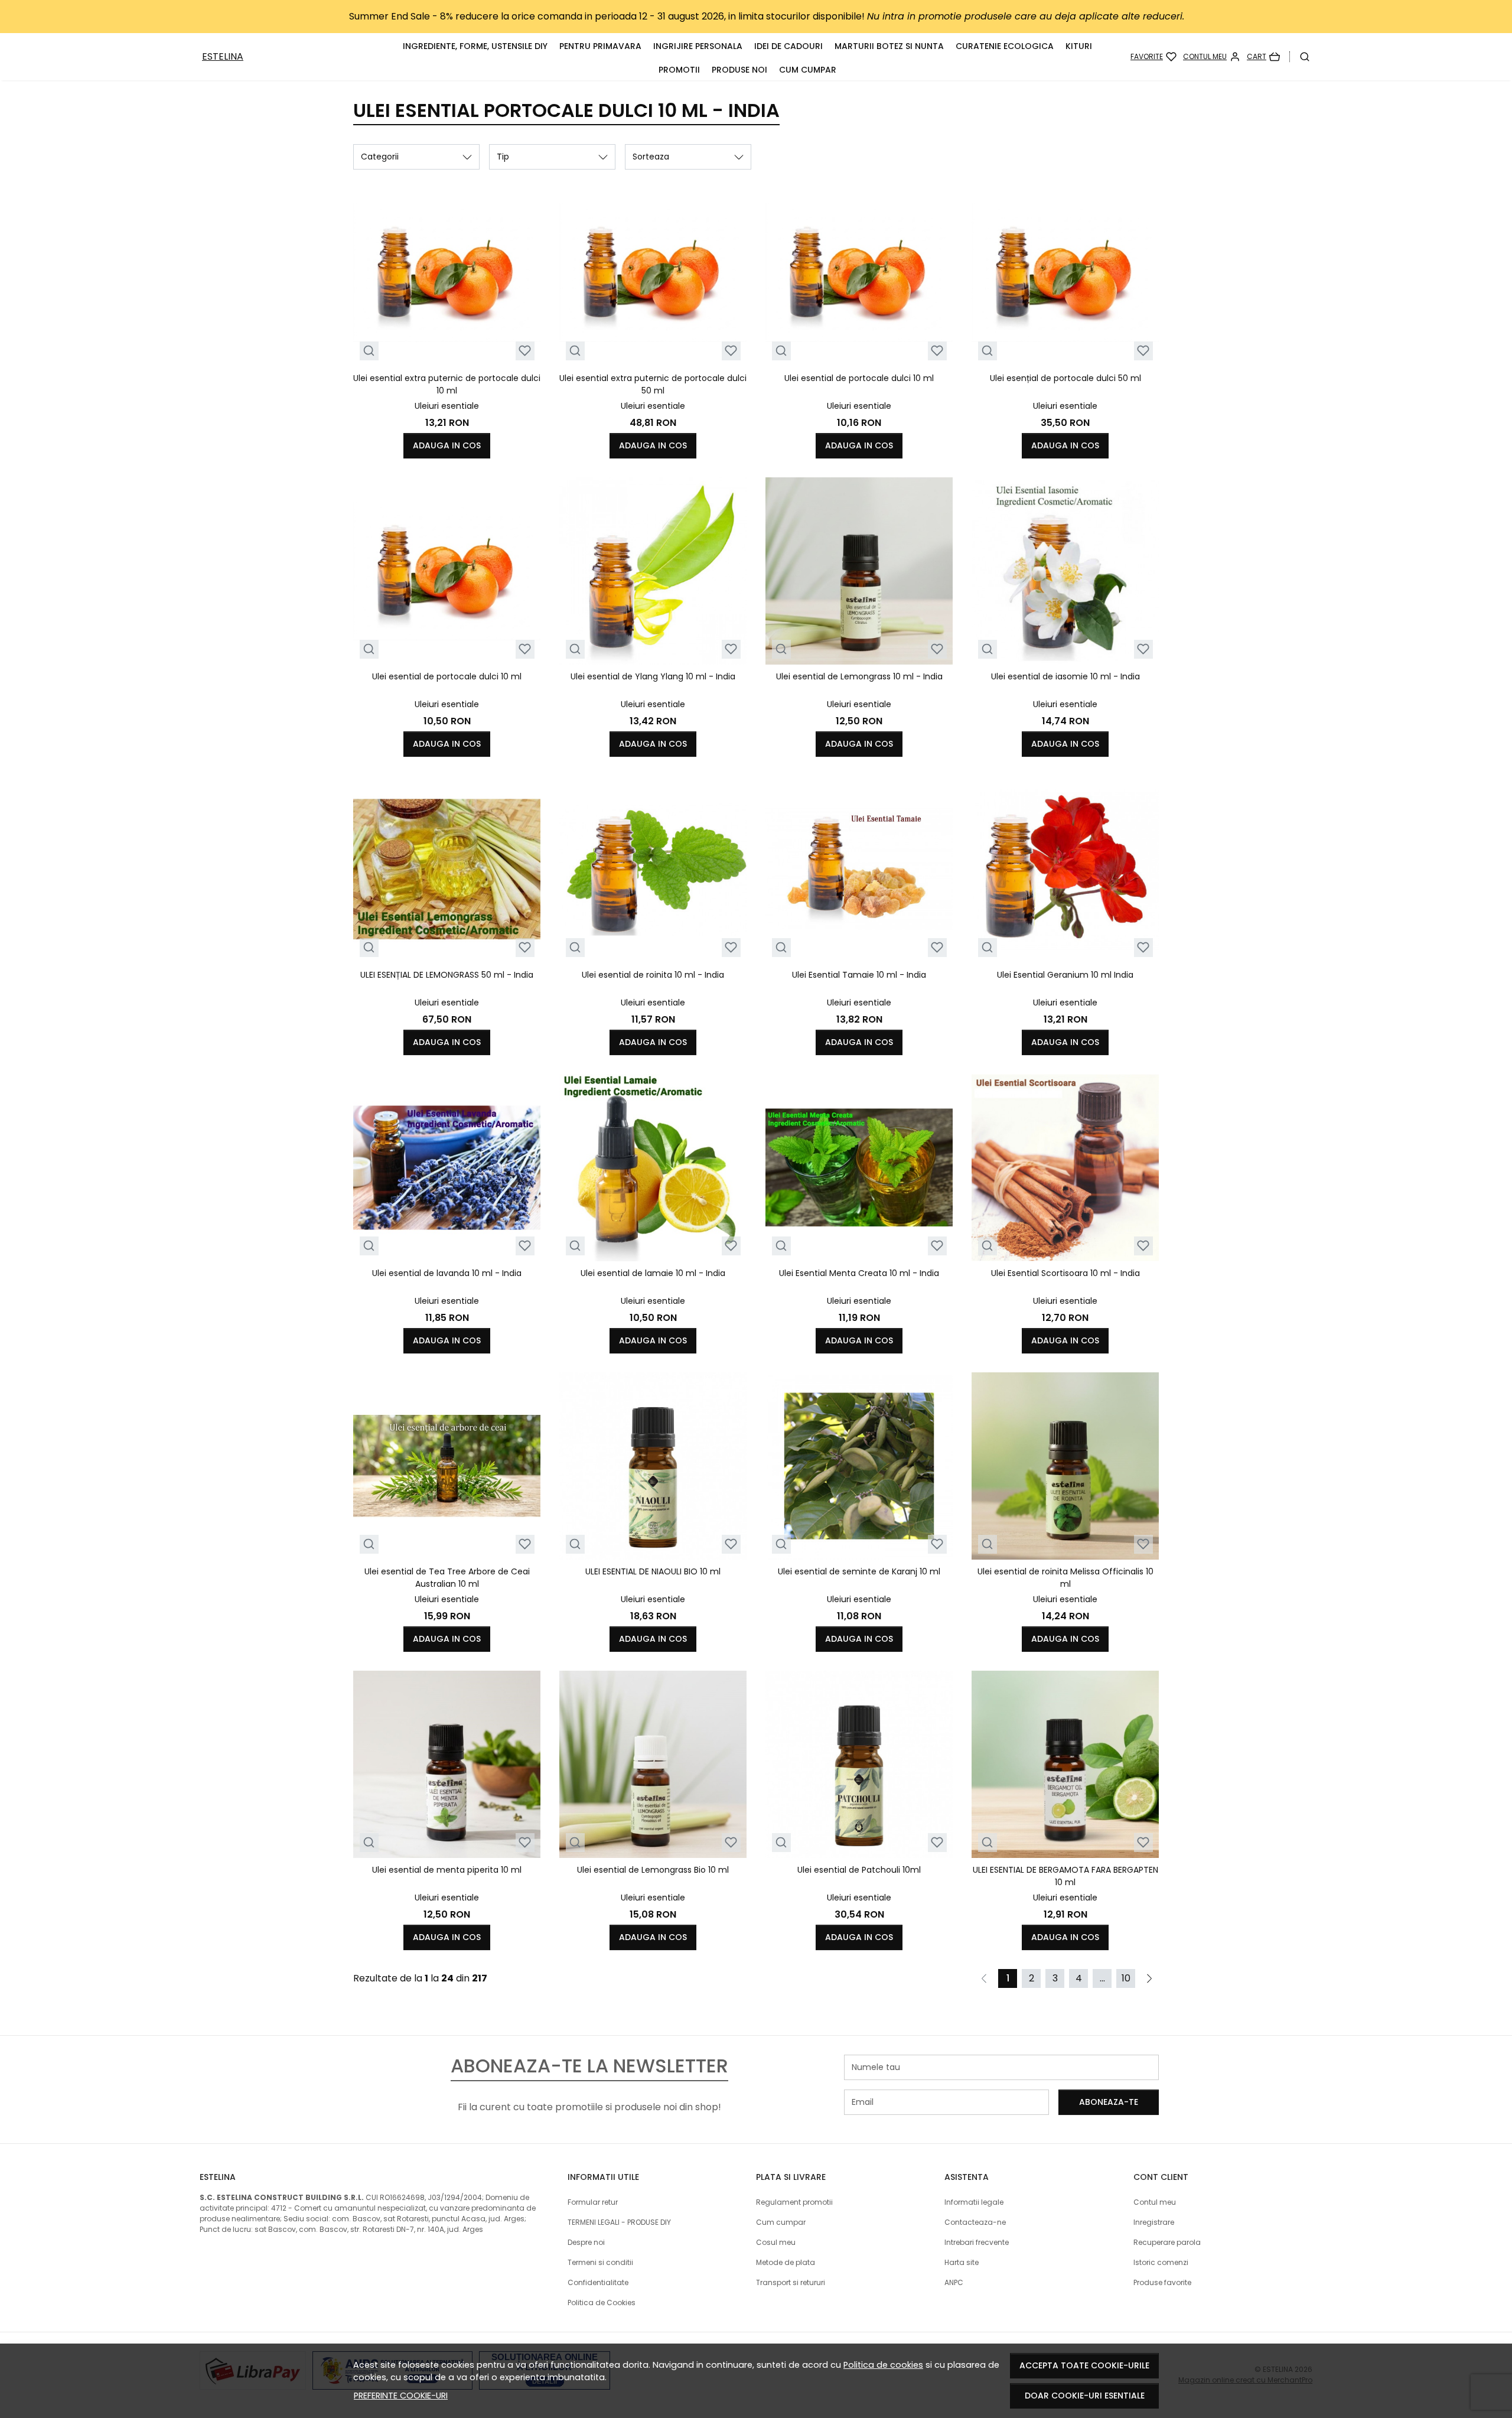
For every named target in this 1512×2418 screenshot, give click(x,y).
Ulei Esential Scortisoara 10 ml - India (1065, 1273)
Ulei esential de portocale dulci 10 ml (859, 378)
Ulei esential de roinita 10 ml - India (653, 975)
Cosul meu (776, 2242)
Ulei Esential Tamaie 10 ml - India (859, 975)
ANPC (954, 2282)
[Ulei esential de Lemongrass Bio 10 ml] (653, 1764)
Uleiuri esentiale (447, 406)
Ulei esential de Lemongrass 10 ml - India (859, 676)
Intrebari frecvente (977, 2242)
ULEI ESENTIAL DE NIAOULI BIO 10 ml (653, 1571)
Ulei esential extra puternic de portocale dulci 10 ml (447, 384)
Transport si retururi (791, 2282)
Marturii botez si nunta (889, 46)
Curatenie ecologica (1005, 46)
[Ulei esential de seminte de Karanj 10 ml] (859, 1466)
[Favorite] (1153, 57)
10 (1126, 1978)
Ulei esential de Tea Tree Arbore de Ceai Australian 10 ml (447, 1578)
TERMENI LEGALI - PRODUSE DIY (619, 2222)
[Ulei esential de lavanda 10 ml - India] (447, 1168)
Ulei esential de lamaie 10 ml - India (653, 1273)
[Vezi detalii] (369, 351)
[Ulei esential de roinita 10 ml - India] (653, 869)
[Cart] (1263, 57)
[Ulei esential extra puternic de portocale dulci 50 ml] (653, 273)
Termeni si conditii (600, 2262)
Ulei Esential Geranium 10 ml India (1065, 975)
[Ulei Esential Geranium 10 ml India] (1065, 869)
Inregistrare (1154, 2222)
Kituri (1079, 46)
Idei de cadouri (788, 46)
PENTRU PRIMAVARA (600, 46)
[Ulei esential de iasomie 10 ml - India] (1065, 571)
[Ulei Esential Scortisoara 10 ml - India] (1065, 1168)
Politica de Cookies (602, 2303)
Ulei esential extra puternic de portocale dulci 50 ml (653, 384)
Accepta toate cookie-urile (1084, 2365)
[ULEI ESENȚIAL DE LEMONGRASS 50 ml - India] (447, 869)
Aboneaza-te (1109, 2102)
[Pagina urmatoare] (1149, 1978)
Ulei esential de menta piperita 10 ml (447, 1870)
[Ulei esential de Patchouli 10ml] (859, 1764)
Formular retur (593, 2202)
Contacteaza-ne (975, 2222)
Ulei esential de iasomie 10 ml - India (1065, 676)
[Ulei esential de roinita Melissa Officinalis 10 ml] (1065, 1466)
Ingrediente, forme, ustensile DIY (475, 46)
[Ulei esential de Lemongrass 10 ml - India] (859, 571)
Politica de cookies (883, 2365)
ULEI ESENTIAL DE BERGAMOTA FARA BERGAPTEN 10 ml (1065, 1876)
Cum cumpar (808, 70)
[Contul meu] (1212, 57)
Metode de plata (786, 2262)
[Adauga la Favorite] (525, 351)
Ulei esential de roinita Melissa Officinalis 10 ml (1065, 1578)
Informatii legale (974, 2202)
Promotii (679, 70)
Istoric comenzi (1161, 2262)
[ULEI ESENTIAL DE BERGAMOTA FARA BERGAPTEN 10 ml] (1065, 1764)
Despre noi (586, 2242)
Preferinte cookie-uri (401, 2396)
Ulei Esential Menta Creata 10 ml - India (859, 1273)
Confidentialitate (598, 2282)
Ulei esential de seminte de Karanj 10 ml (859, 1571)
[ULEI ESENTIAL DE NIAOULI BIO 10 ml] (653, 1466)
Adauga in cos (447, 445)
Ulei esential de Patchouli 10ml (859, 1870)
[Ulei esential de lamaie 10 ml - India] (653, 1168)
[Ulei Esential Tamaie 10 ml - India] (859, 869)
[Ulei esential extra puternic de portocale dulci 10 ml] (447, 273)
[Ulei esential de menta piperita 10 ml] (447, 1764)
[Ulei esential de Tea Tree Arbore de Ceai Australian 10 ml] (447, 1466)
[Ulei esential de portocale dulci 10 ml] (859, 273)
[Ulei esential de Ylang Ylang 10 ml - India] (653, 571)
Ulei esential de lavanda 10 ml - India (447, 1273)
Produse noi (739, 70)
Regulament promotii (794, 2202)
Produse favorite (1162, 2282)
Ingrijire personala (698, 46)
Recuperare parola (1167, 2242)
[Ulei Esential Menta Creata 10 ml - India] (859, 1168)
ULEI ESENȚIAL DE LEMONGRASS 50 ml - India (447, 975)
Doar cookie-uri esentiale (1085, 2396)
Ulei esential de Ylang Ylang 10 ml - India (653, 676)
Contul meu (1155, 2202)
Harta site (962, 2262)
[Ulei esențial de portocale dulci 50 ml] (1065, 273)
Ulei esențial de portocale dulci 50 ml (1065, 378)
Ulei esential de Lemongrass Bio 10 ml (653, 1870)
